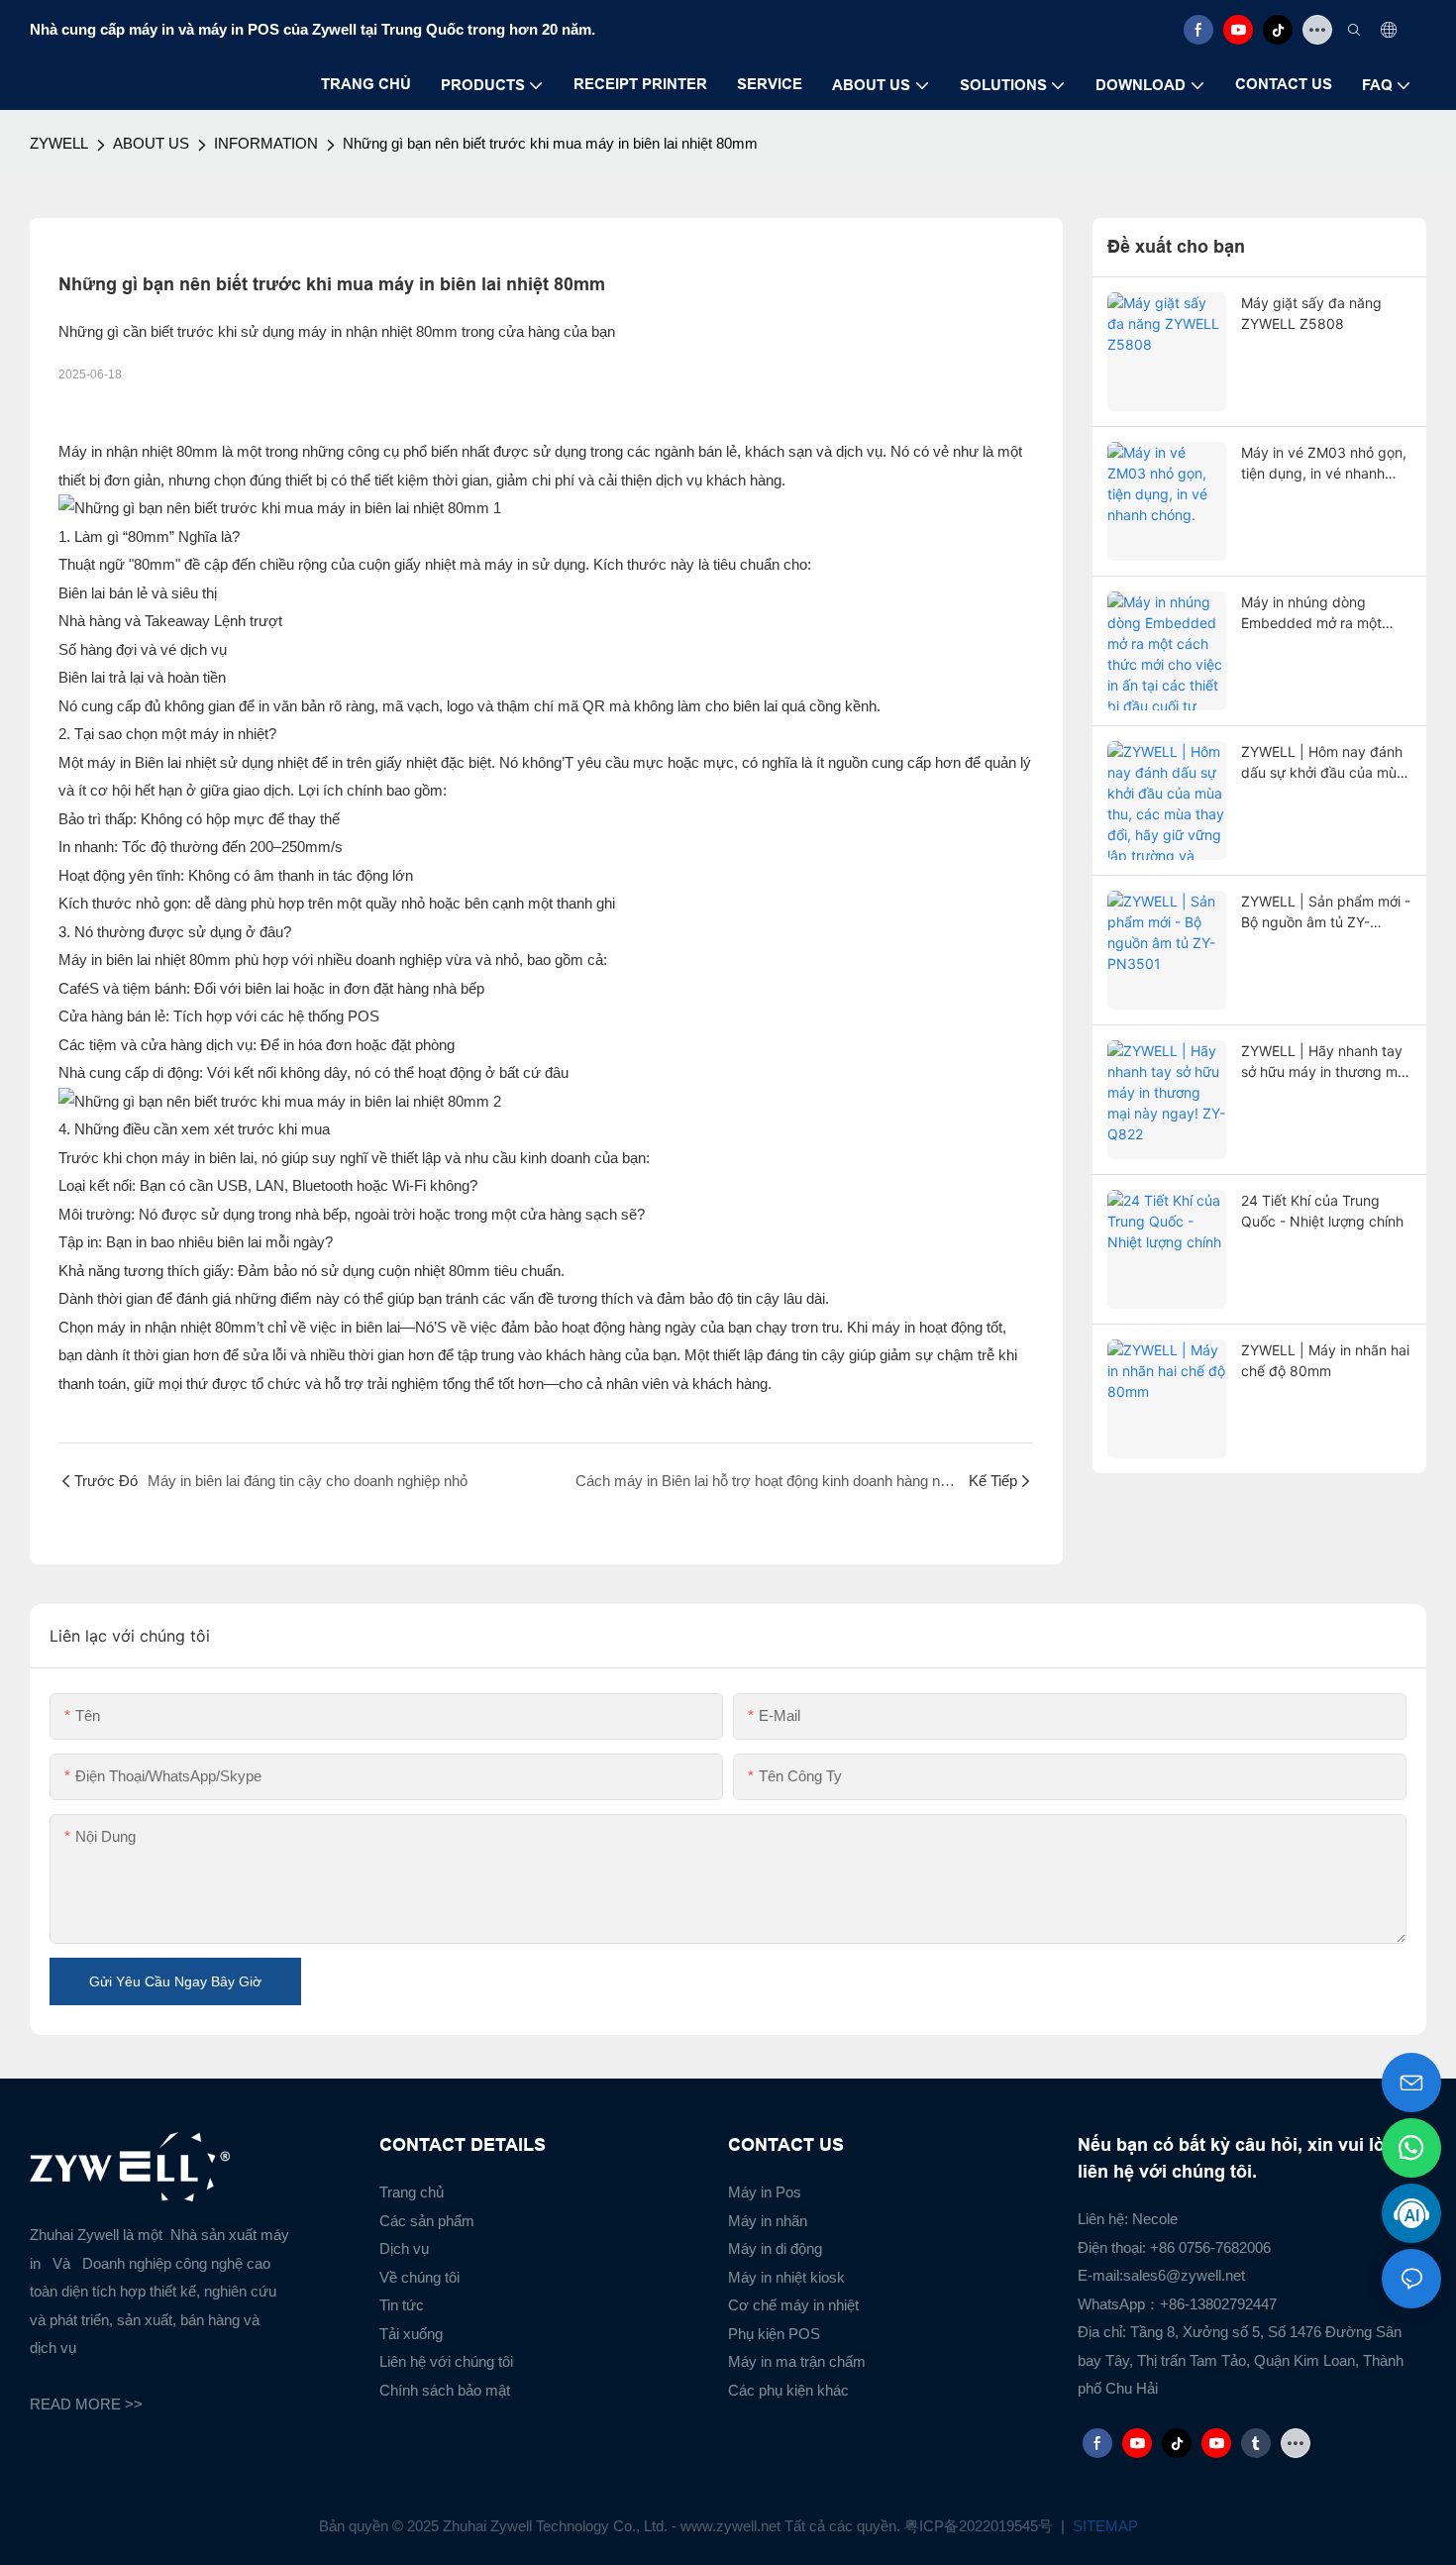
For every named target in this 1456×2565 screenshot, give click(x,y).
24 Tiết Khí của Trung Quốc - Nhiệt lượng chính (1322, 1211)
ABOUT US (151, 143)
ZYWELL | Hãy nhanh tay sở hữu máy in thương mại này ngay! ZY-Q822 (1325, 1062)
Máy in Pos (765, 2192)
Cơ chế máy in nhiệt (793, 2305)
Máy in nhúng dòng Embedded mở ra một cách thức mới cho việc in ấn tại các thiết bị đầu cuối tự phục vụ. (1324, 613)
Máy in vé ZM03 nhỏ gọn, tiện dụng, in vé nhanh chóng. (1324, 464)
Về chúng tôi (419, 2277)
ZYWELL (59, 143)
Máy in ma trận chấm (797, 2361)
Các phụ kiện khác (788, 2390)
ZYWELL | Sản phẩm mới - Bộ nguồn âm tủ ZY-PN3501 (1326, 912)
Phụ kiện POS (774, 2334)
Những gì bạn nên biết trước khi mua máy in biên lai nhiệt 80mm (550, 143)
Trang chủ (412, 2192)
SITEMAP (1103, 2526)
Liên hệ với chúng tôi (446, 2361)
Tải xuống (411, 2334)
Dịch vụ (404, 2248)
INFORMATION (266, 143)
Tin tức (402, 2305)
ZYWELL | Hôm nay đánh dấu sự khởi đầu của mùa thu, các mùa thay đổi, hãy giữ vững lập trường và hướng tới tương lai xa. (1324, 763)
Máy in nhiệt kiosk (786, 2277)
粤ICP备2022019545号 (981, 2526)
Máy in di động (775, 2248)
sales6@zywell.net (1184, 2275)
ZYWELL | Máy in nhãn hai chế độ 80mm (1325, 1360)
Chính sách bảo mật (445, 2390)
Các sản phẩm (427, 2221)
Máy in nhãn (768, 2221)
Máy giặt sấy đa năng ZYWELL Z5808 (1311, 313)
